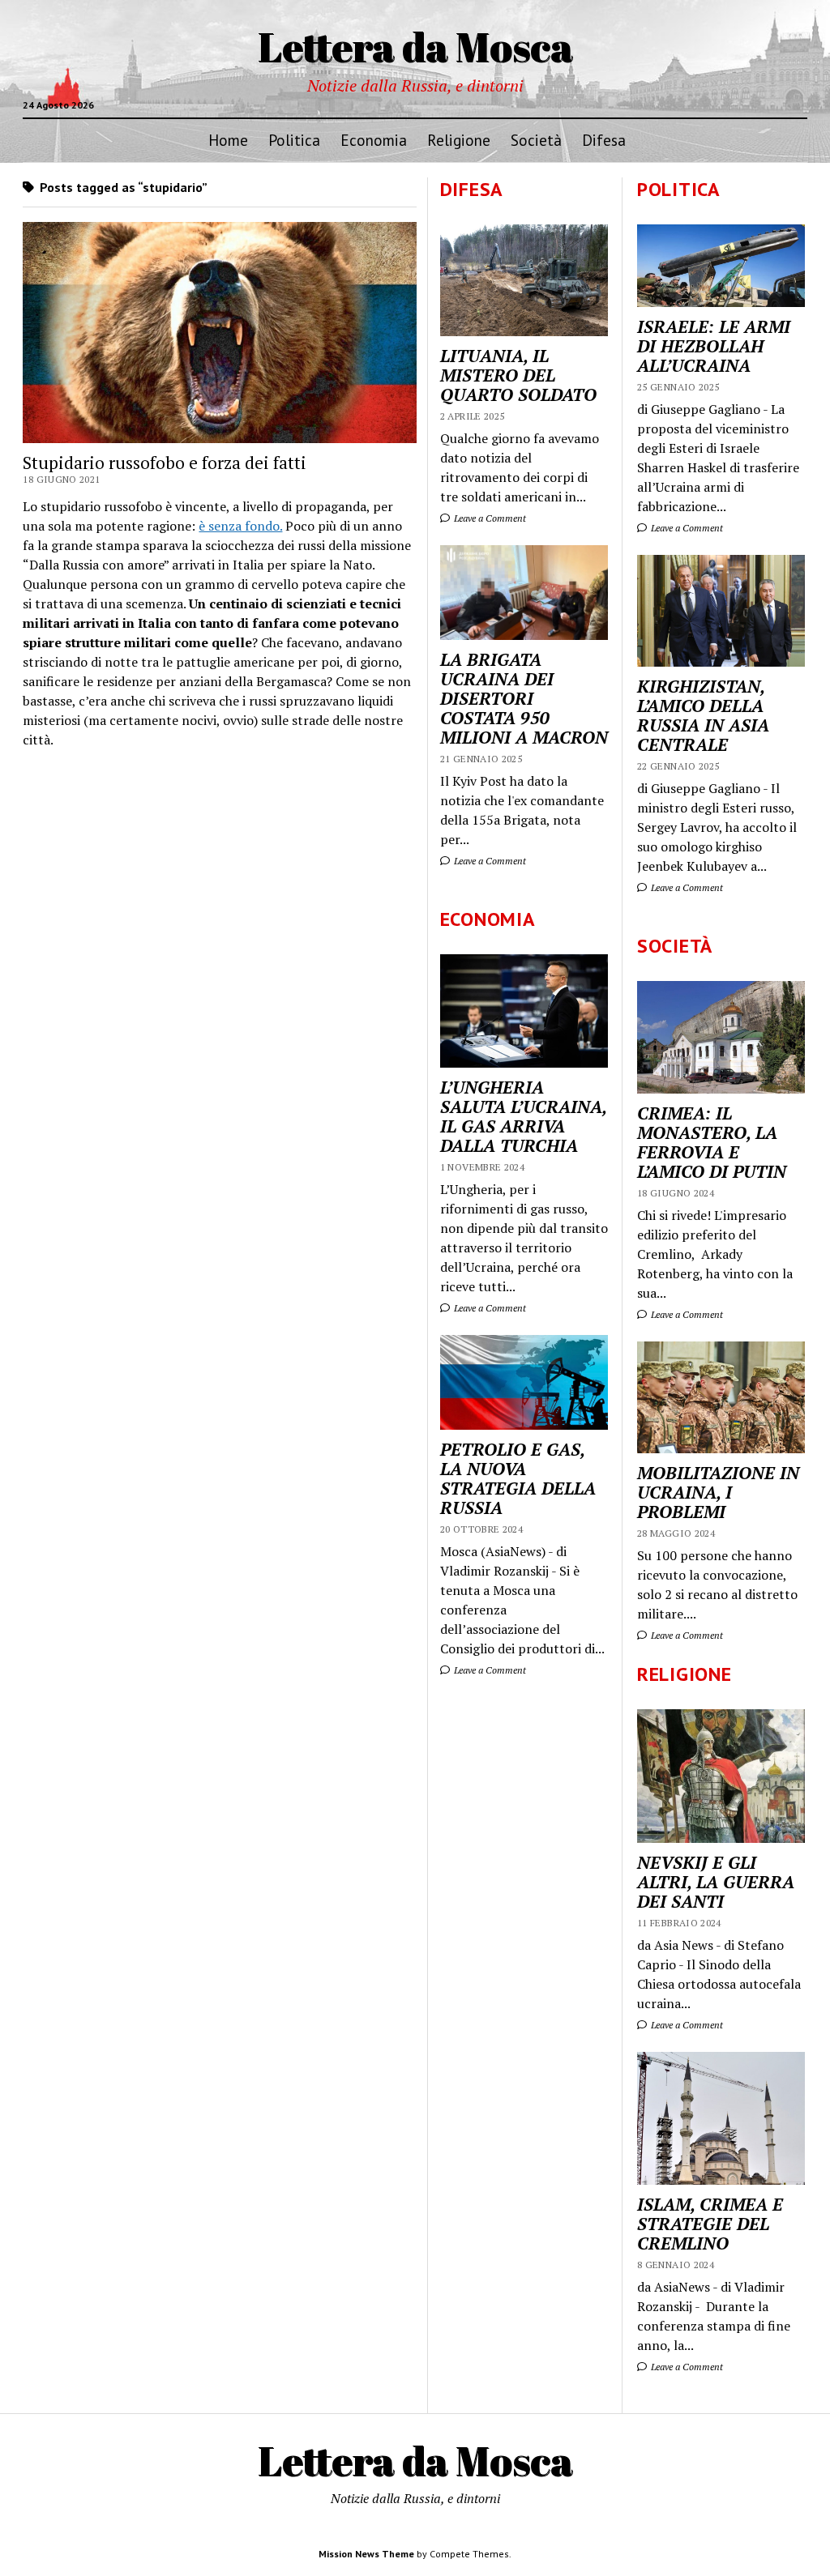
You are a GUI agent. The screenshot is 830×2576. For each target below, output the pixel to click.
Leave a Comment (686, 528)
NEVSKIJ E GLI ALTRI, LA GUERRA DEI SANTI (716, 1882)
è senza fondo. (240, 526)
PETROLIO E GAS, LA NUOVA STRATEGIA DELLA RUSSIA (518, 1478)
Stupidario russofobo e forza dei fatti (165, 463)
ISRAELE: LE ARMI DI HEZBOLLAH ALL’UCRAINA (714, 346)
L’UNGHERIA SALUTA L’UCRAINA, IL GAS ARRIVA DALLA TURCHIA (523, 1116)
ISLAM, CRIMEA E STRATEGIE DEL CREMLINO (710, 2224)
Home (228, 140)
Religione (459, 140)
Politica (294, 140)
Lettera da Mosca (415, 46)
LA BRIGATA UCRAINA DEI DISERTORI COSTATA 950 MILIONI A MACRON (524, 698)
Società (536, 140)
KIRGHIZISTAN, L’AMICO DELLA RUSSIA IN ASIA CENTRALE (703, 715)
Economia (374, 140)
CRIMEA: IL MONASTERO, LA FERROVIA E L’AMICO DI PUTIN (712, 1142)
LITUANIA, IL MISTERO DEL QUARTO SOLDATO (518, 375)
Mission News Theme (366, 2554)
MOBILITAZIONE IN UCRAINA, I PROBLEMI (718, 1492)
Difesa (604, 140)
